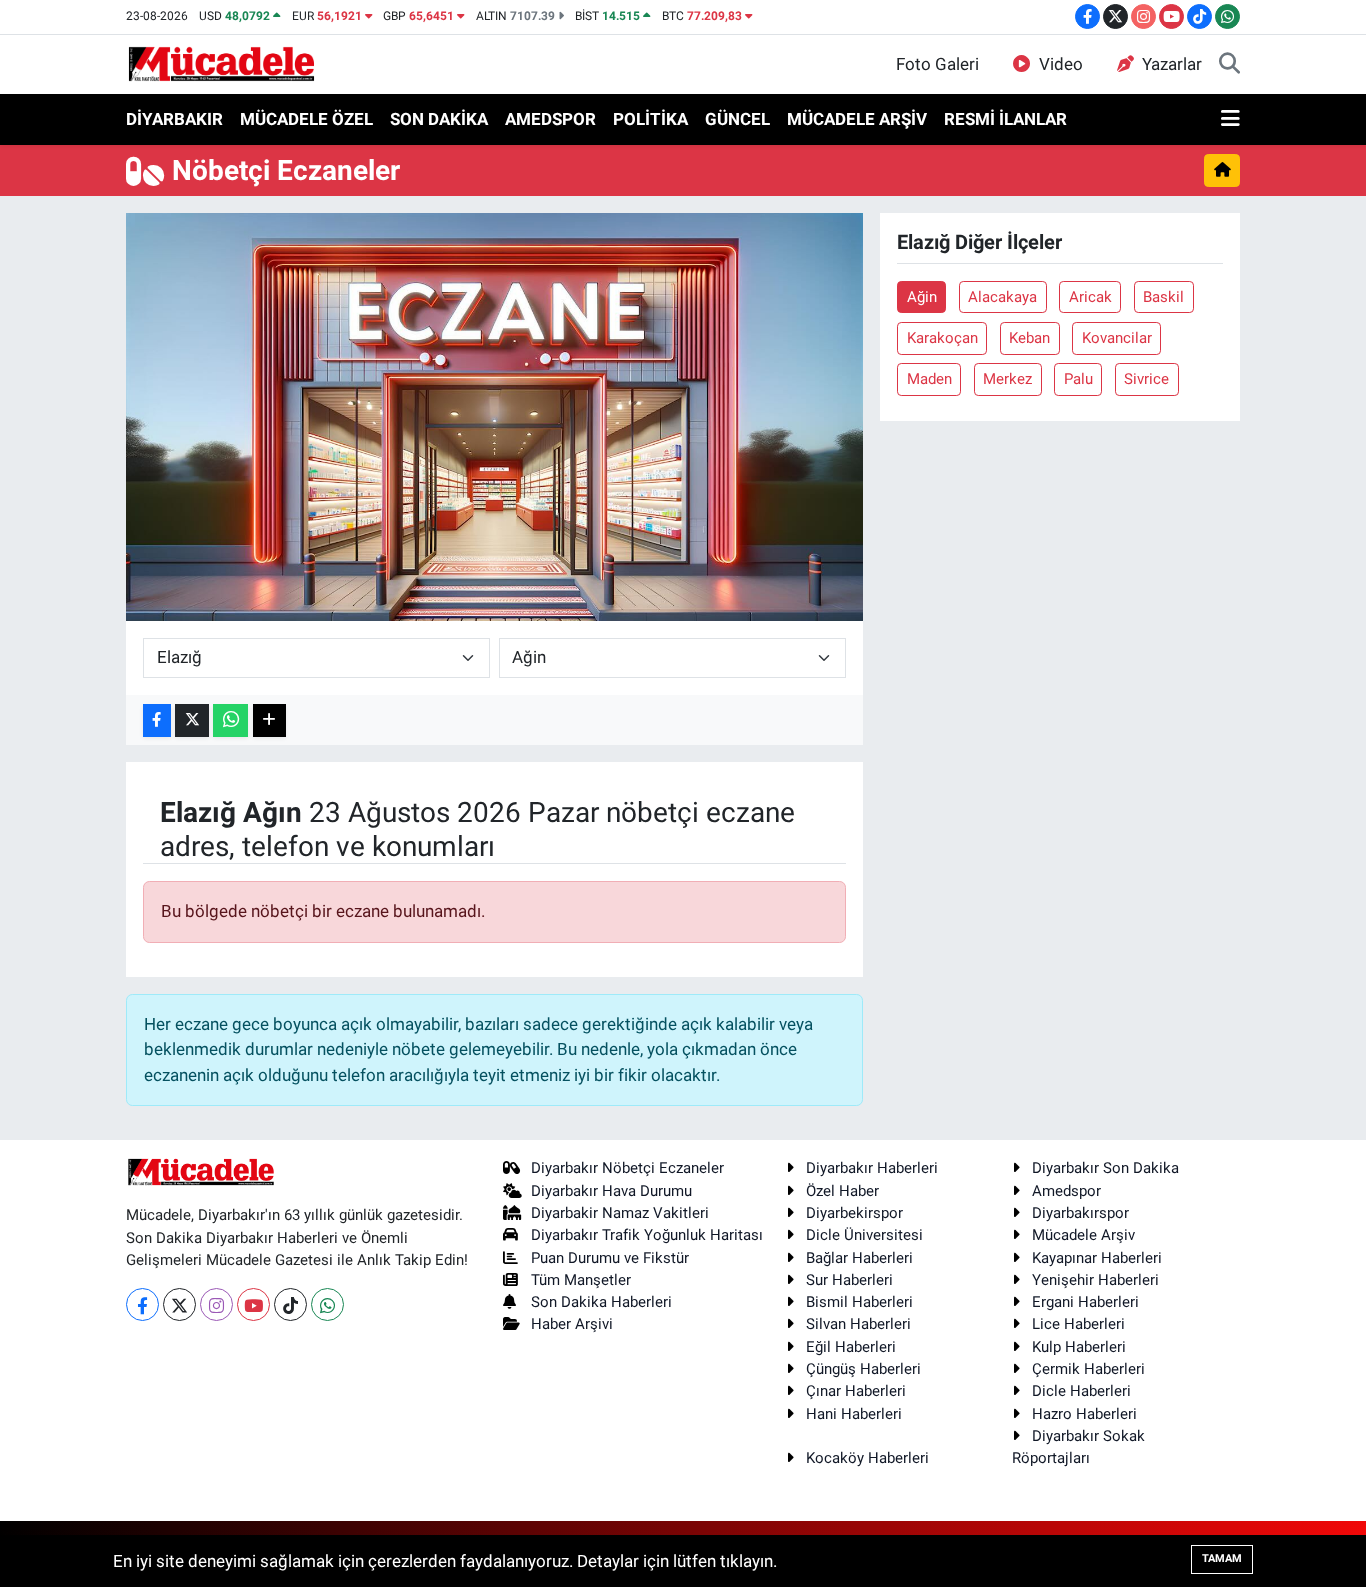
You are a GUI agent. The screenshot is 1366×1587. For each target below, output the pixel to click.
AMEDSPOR (550, 119)
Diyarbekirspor (854, 1213)
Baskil (1163, 297)
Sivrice (1146, 379)
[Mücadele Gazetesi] (221, 63)
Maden (929, 379)
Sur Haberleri (849, 1280)
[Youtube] (253, 1304)
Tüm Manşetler (581, 1280)
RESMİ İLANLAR (1005, 119)
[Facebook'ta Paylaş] (157, 720)
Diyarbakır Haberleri (872, 1168)
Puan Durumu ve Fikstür (610, 1258)
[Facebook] (142, 1304)
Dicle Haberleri (1081, 1391)
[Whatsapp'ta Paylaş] (230, 720)
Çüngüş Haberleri (863, 1369)
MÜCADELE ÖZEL (306, 119)
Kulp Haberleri (1079, 1347)
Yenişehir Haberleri (1095, 1280)
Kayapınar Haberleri (1097, 1258)
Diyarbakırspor (1080, 1213)
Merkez (1007, 379)
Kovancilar (1117, 338)
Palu (1078, 379)
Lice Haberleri (1078, 1324)
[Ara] (1229, 65)
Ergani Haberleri (1085, 1302)
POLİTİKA (650, 119)
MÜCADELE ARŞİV (857, 119)
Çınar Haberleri (856, 1391)
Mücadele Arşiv (1083, 1235)
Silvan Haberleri (858, 1324)
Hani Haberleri (854, 1414)
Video (1061, 64)
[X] (179, 1304)
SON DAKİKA (439, 119)
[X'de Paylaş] (192, 720)
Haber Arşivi (572, 1324)
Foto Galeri (937, 64)
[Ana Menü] (1230, 120)
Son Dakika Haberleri (601, 1302)
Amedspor (1066, 1191)
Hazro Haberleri (1084, 1414)
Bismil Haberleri (859, 1302)
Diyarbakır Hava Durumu (611, 1191)
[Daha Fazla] (269, 720)
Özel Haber (842, 1191)
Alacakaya (1002, 297)
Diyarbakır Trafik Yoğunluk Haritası (647, 1235)
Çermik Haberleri (1088, 1369)
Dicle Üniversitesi (864, 1235)
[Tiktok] (290, 1304)
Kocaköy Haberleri (867, 1458)
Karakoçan (942, 338)
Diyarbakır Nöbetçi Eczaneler (627, 1168)
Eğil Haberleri (851, 1347)
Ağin (922, 297)
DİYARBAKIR (174, 119)
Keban (1029, 338)
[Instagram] (216, 1304)
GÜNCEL (737, 119)
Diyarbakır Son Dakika (1105, 1168)
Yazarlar (1172, 64)
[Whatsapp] (327, 1304)
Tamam (1222, 1558)
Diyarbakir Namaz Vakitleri (620, 1213)
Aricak (1090, 297)
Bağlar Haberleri (859, 1258)
